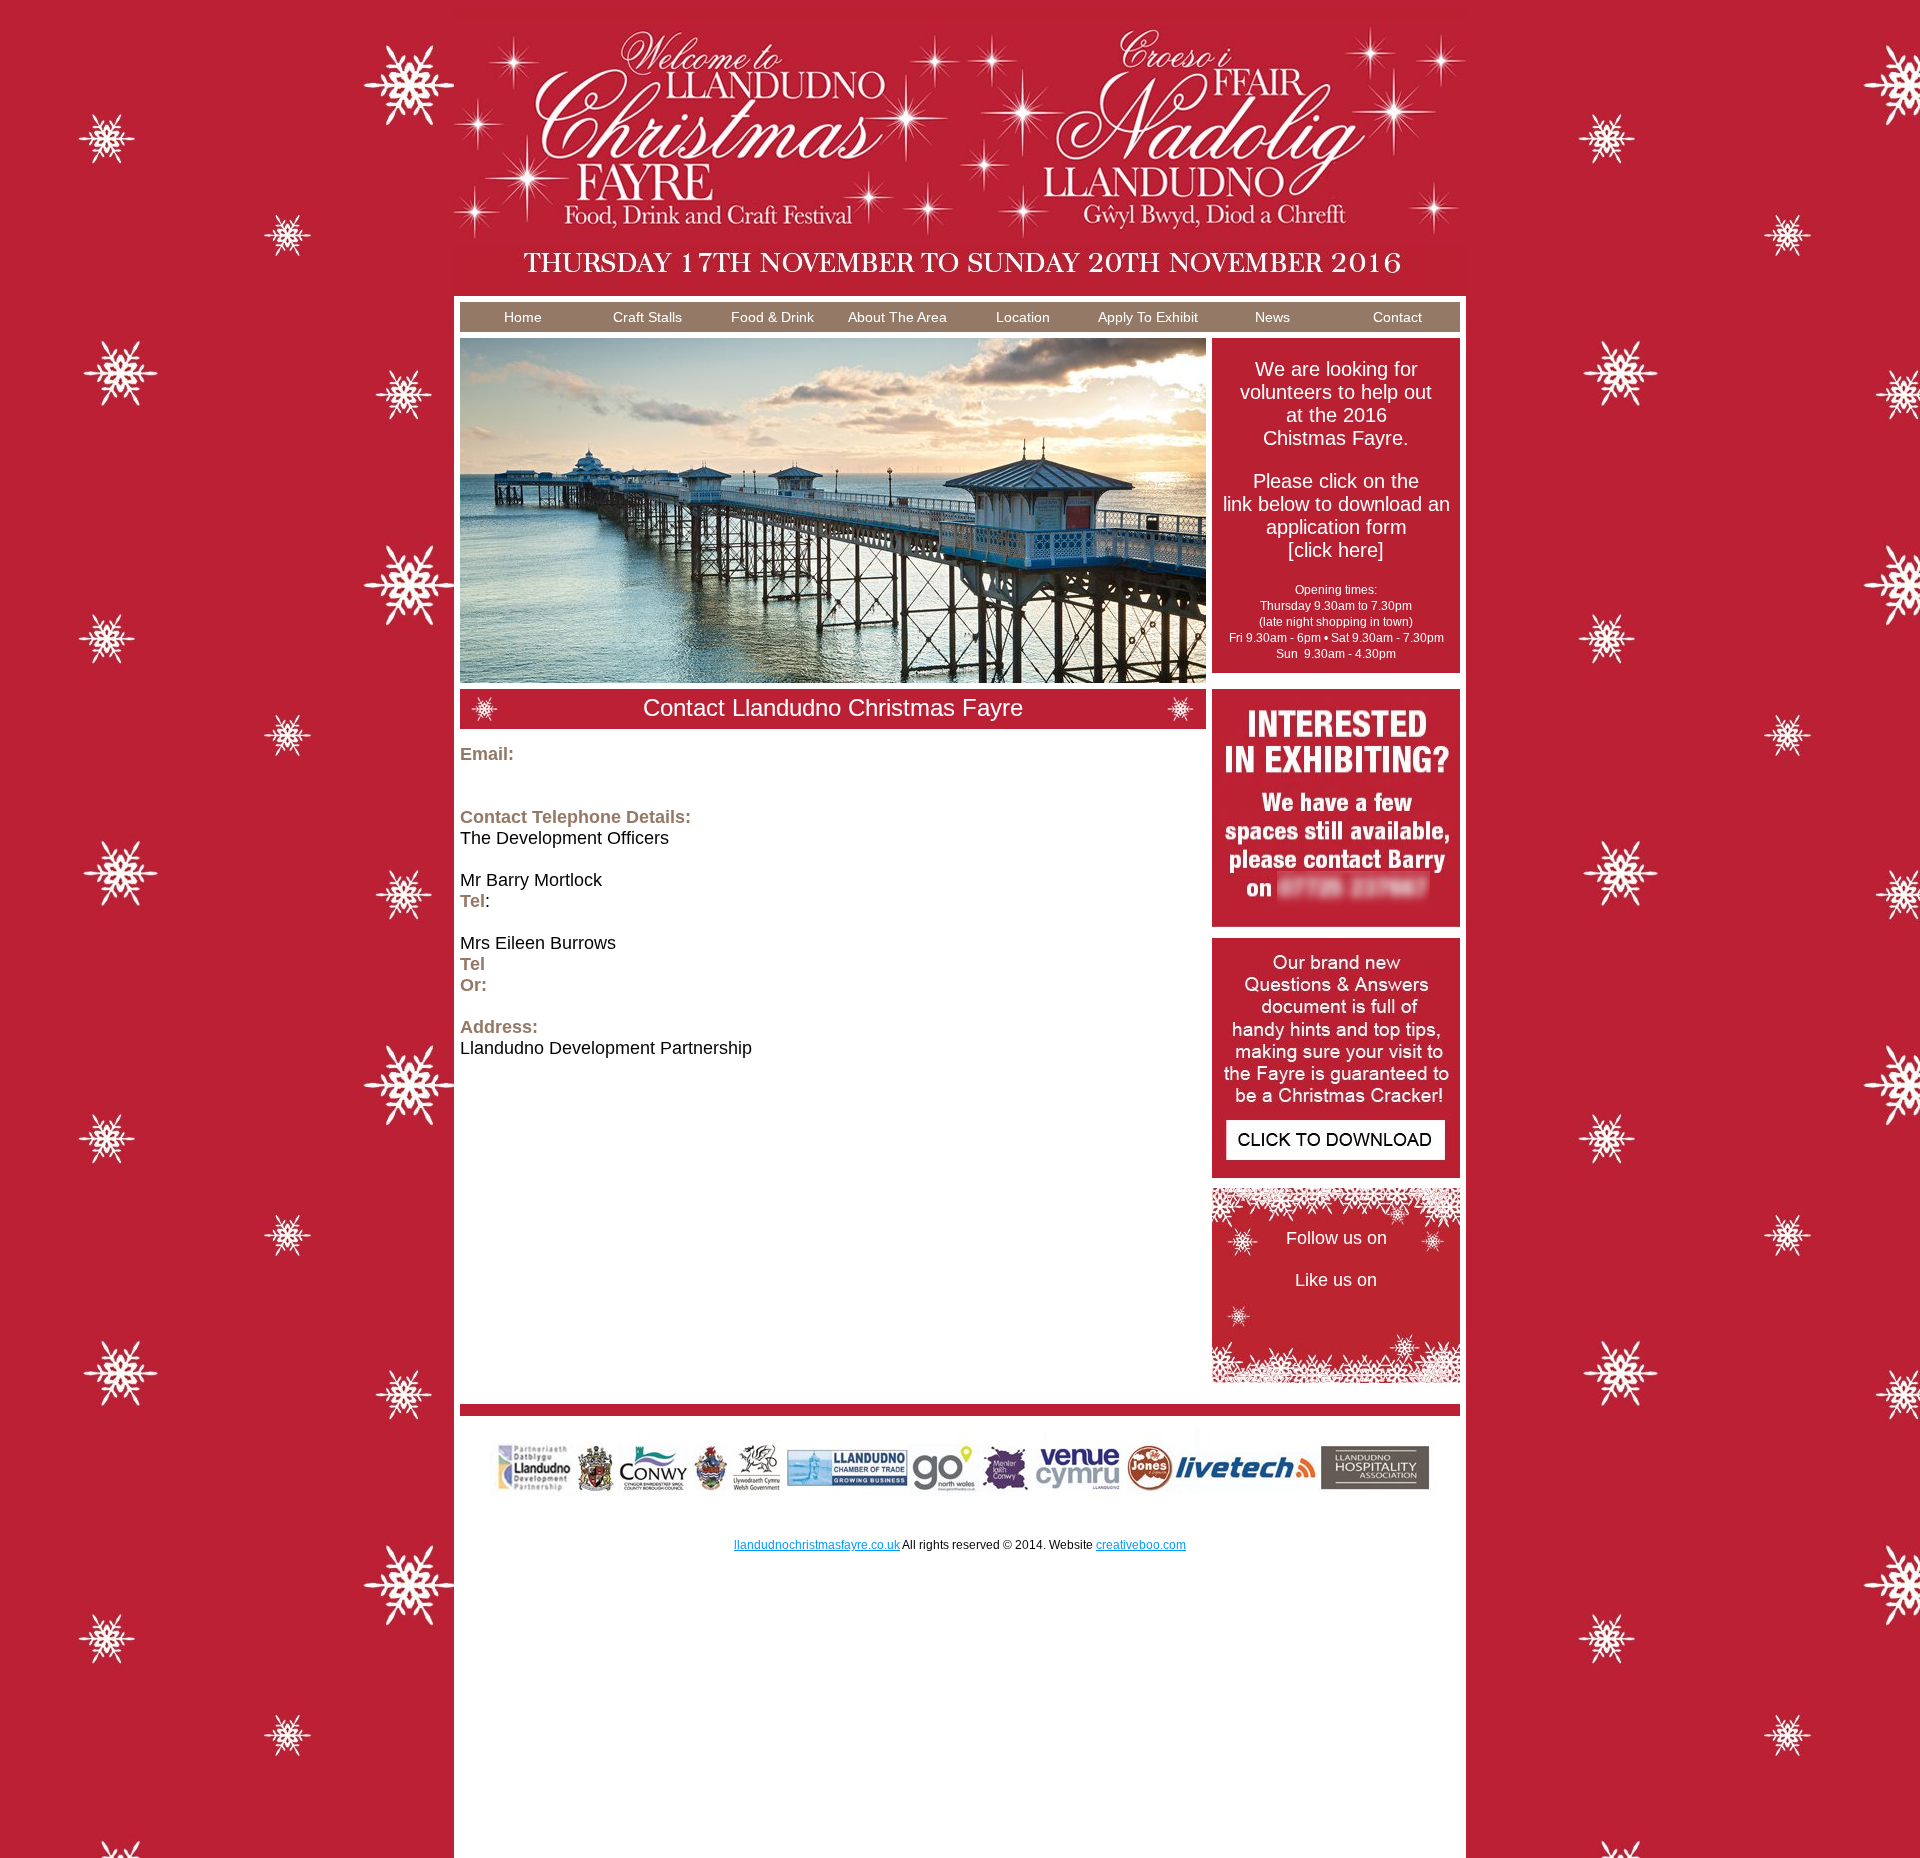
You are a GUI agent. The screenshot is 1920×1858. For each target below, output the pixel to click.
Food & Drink (772, 317)
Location (1023, 317)
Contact (1397, 317)
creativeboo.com (1141, 1545)
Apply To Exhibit (1148, 317)
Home (523, 317)
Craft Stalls (647, 317)
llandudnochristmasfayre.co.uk (817, 1545)
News (1272, 317)
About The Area (897, 317)
